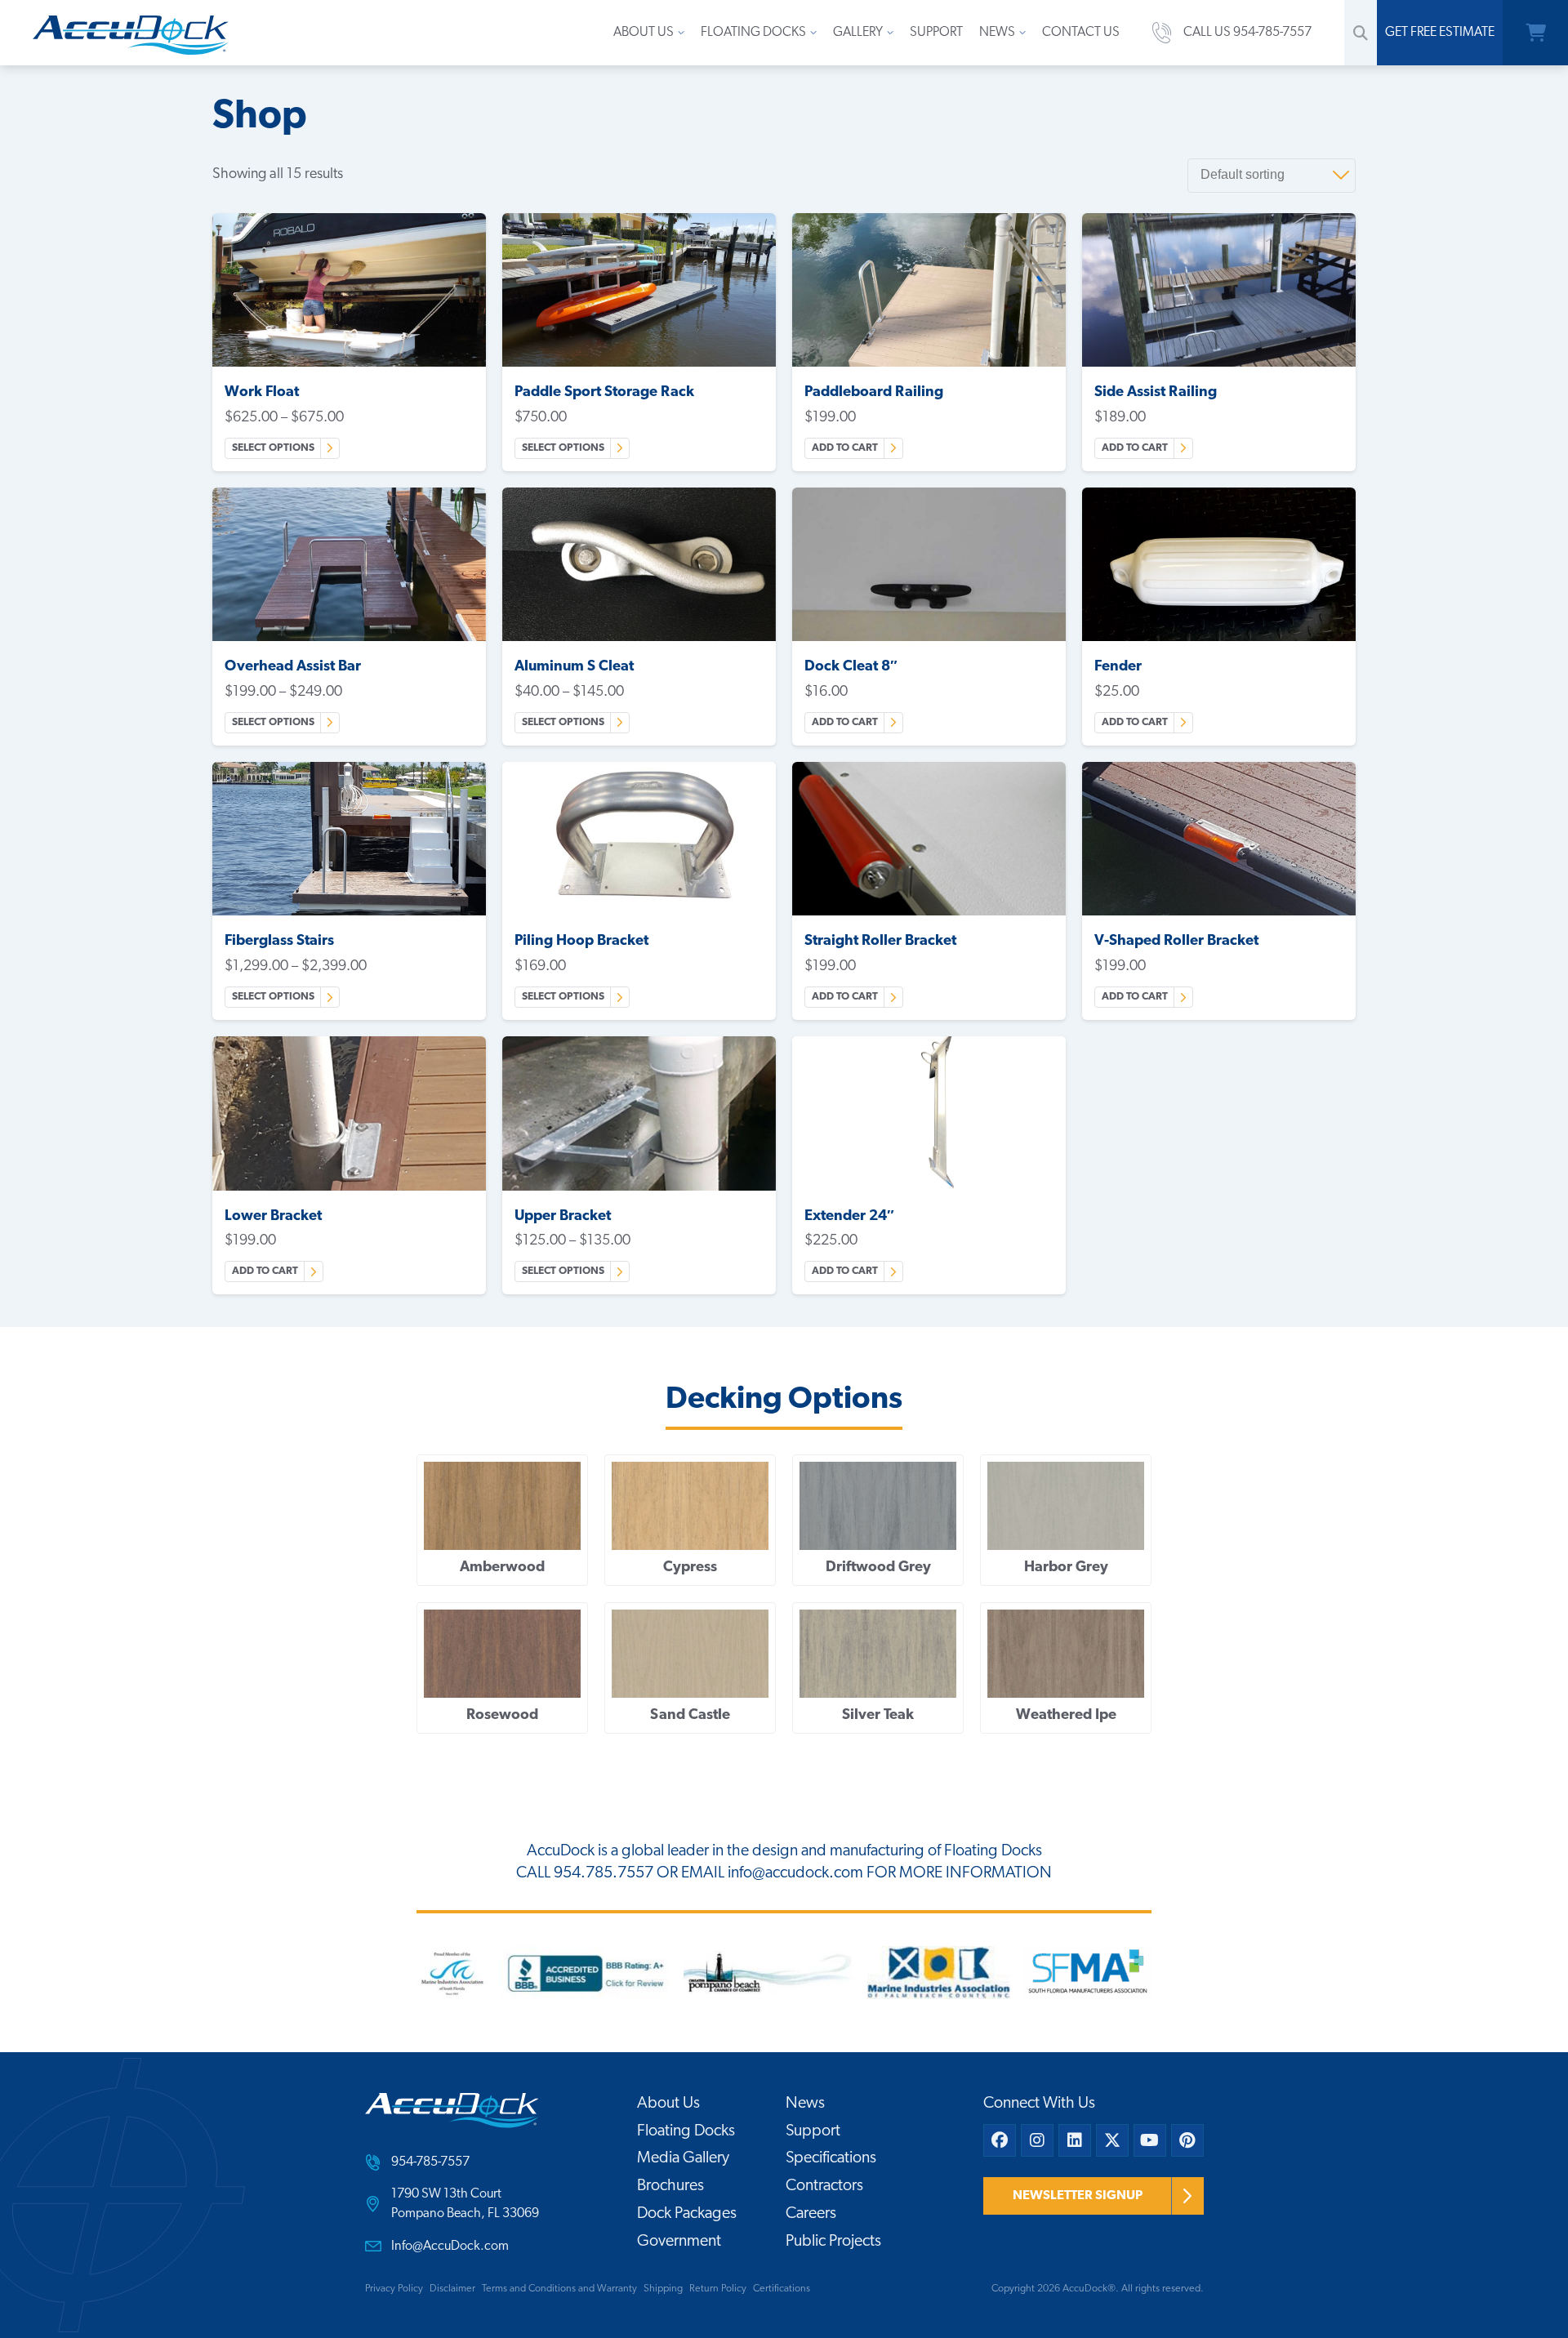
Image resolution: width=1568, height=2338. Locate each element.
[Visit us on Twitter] (1112, 2140)
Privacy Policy (394, 2289)
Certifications (782, 2289)
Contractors (824, 2186)
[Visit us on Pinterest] (1187, 2140)
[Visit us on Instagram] (1037, 2140)
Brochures (670, 2186)
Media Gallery (683, 2158)
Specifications (831, 2158)
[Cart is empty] (1535, 33)
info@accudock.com (795, 1873)
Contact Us (1081, 33)
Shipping (663, 2289)
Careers (811, 2214)
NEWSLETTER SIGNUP (1078, 2196)
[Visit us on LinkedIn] (1075, 2140)
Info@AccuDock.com (450, 2247)
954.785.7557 (604, 1873)
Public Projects (833, 2242)
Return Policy (718, 2289)
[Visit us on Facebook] (1000, 2140)
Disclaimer (452, 2289)
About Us (644, 33)
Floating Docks (753, 33)
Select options (273, 448)
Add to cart (845, 448)
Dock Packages (687, 2214)
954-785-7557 (430, 2162)
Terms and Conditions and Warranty (559, 2289)
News (997, 33)
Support (936, 33)
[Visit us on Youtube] (1150, 2140)
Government (679, 2242)
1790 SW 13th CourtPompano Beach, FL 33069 (465, 2204)
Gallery (858, 33)
